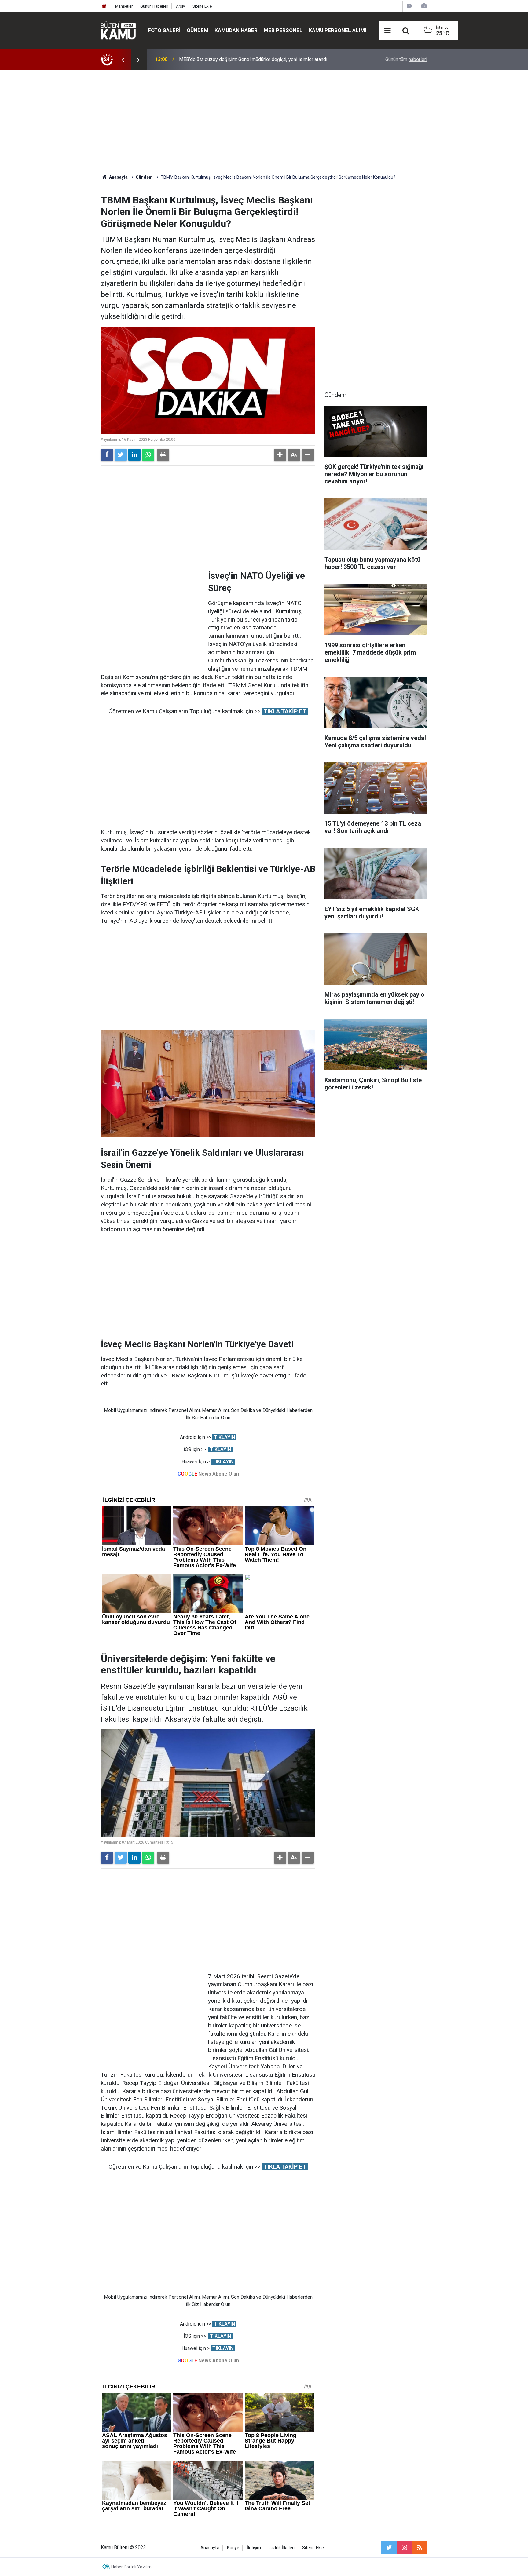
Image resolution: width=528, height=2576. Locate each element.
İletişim (254, 2548)
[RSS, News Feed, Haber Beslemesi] (420, 2548)
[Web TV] (409, 6)
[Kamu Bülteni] (118, 31)
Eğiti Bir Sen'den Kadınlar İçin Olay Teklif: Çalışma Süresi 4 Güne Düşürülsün (259, 59)
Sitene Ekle (202, 6)
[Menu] (388, 31)
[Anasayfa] (104, 6)
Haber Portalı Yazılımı (132, 2567)
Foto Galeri (164, 30)
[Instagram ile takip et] (404, 2548)
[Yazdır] (163, 455)
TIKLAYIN (224, 1437)
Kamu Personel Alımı (337, 30)
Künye (233, 2548)
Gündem (198, 30)
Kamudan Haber (236, 30)
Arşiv (180, 6)
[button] (280, 455)
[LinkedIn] (134, 455)
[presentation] (123, 60)
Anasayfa (210, 2548)
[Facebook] (107, 455)
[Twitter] (121, 455)
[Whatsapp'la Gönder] (148, 455)
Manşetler (124, 6)
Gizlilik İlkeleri (282, 2548)
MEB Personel (283, 30)
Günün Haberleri (154, 6)
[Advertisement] (264, 122)
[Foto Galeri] (424, 6)
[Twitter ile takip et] (389, 2548)
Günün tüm (406, 59)
